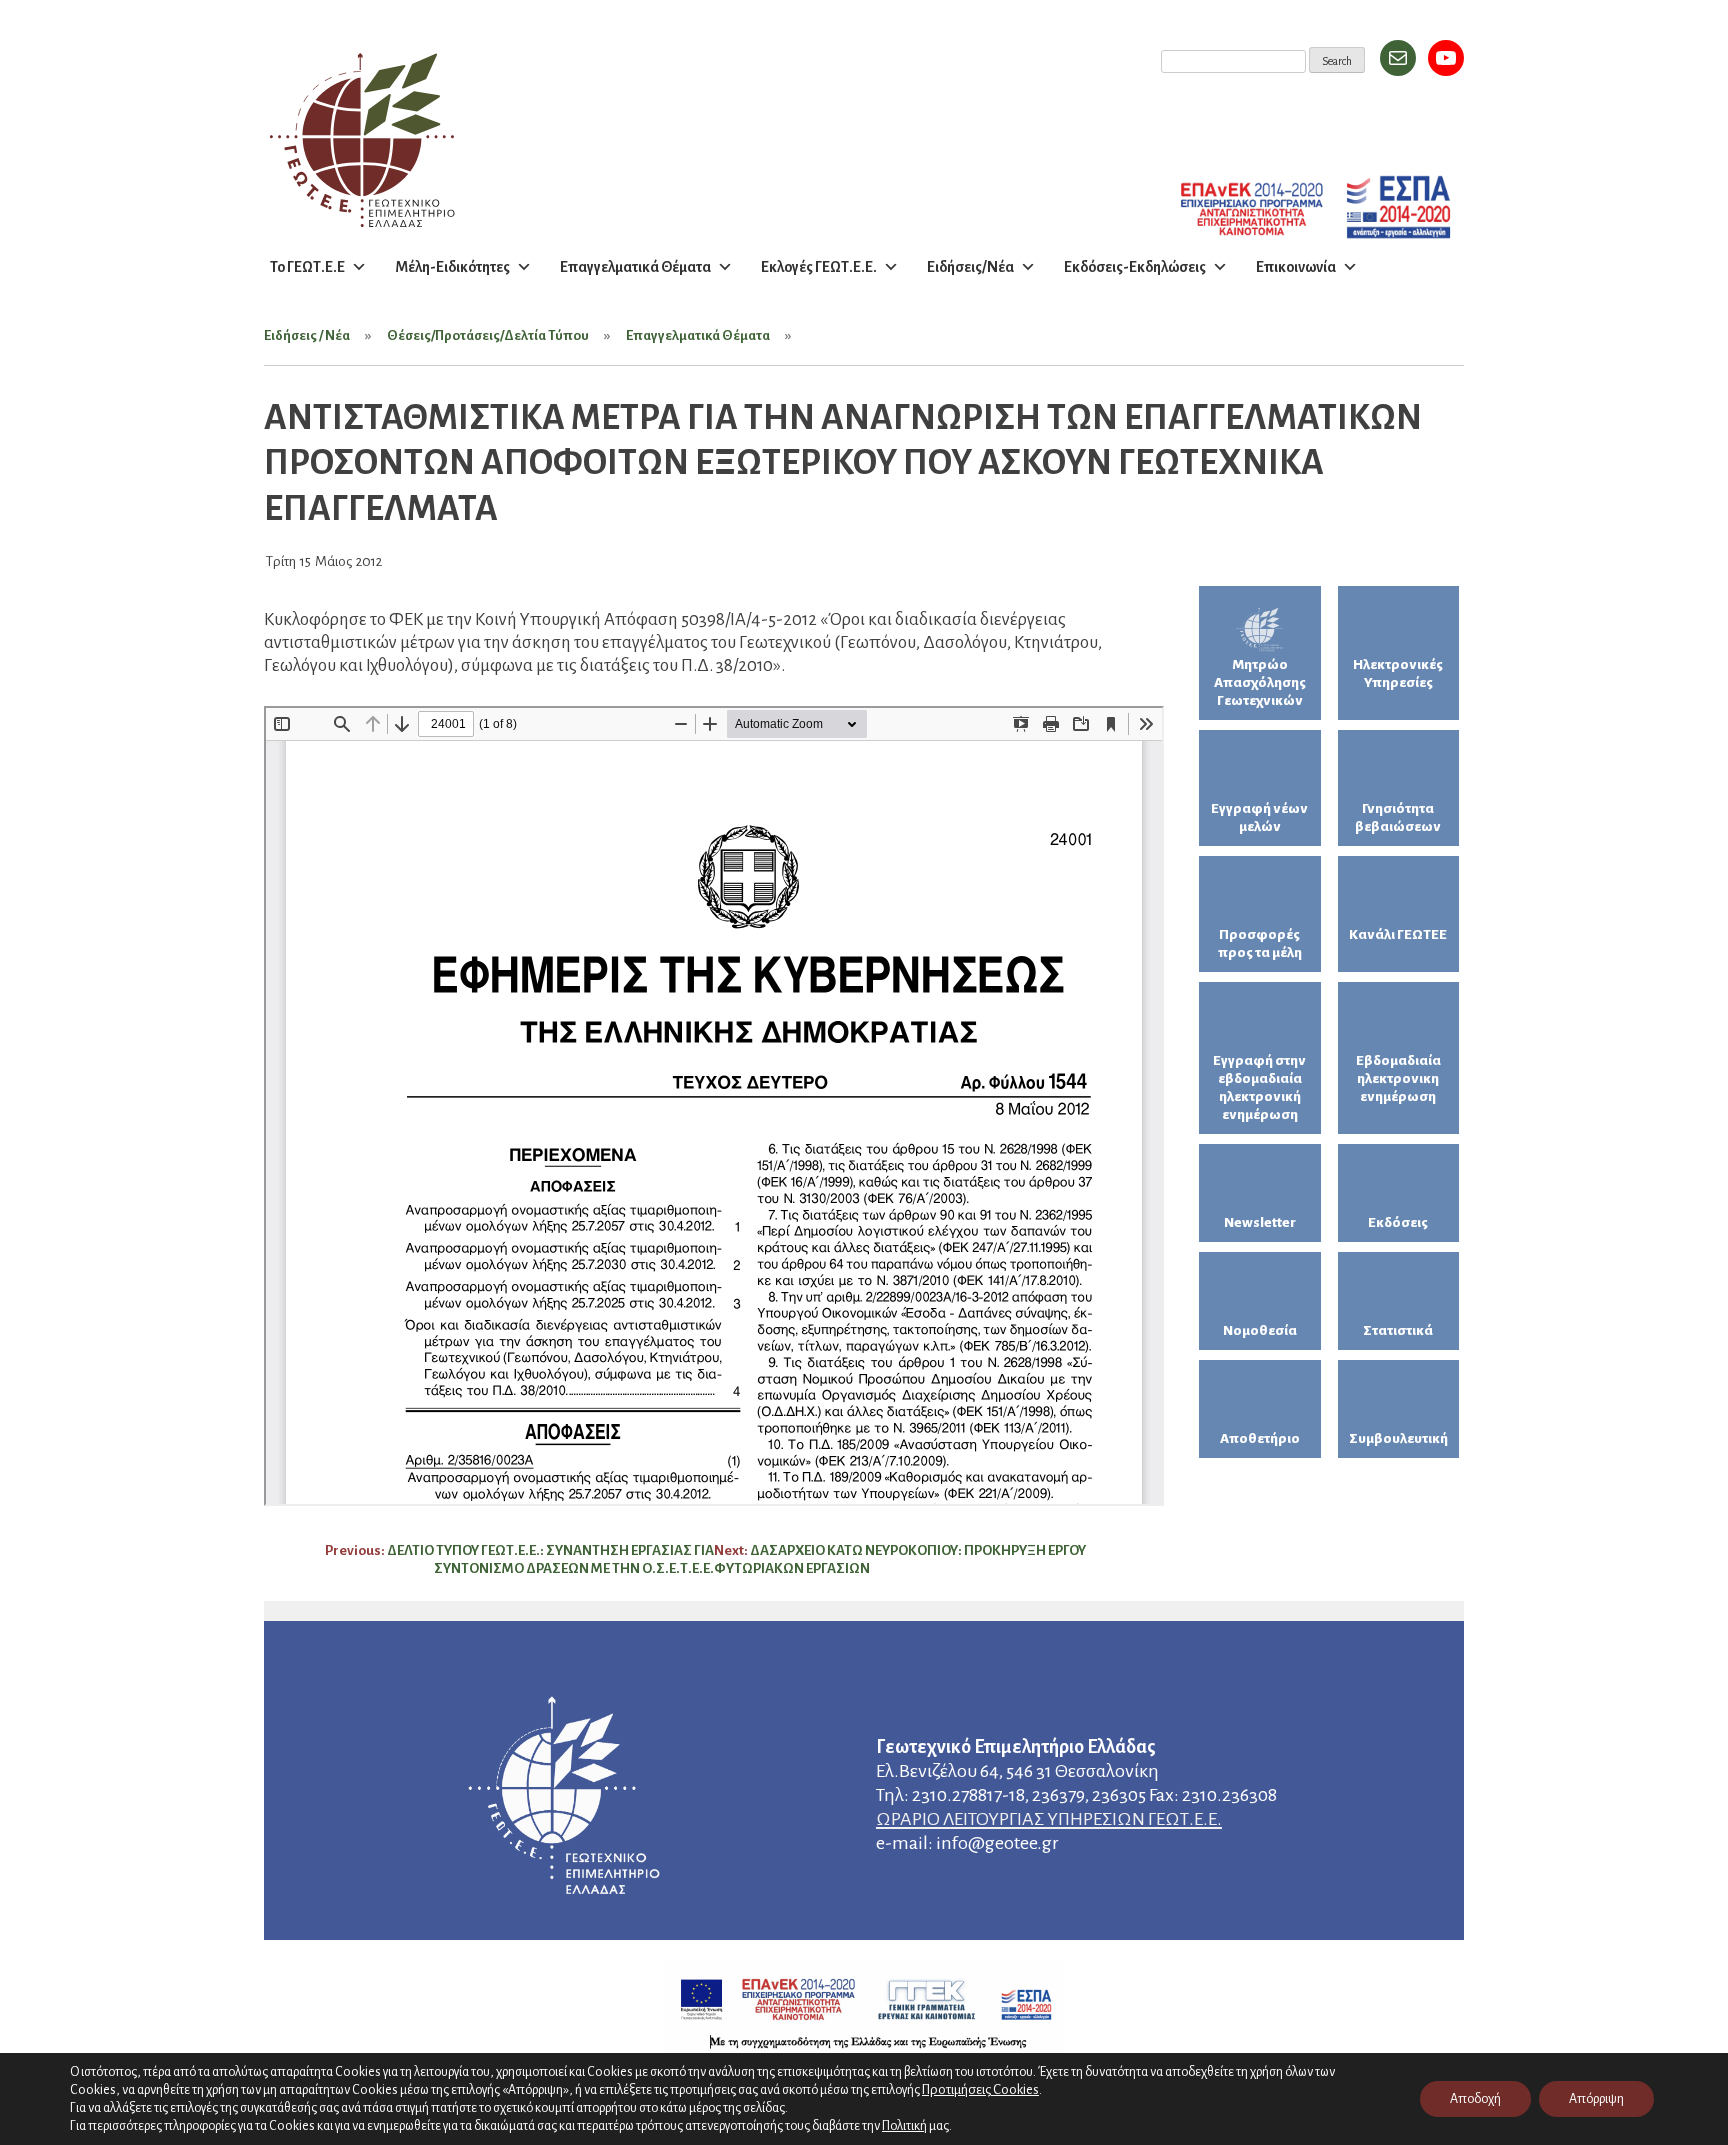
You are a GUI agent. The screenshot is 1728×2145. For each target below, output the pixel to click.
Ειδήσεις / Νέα (307, 335)
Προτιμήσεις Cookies (980, 2089)
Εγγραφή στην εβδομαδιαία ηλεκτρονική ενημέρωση (1259, 1087)
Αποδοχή (1475, 2099)
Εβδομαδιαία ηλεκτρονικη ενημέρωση (1398, 1078)
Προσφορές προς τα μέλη (1260, 943)
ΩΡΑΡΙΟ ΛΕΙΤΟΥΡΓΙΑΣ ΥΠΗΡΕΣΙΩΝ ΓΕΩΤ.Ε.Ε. (1049, 1819)
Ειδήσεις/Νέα (970, 267)
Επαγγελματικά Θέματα (635, 267)
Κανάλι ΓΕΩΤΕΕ (1398, 934)
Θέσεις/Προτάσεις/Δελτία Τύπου (488, 335)
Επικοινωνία (1296, 267)
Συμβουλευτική (1398, 1438)
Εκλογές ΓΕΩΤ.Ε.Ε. (819, 267)
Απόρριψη (1596, 2099)
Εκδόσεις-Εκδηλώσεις (1135, 267)
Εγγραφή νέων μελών (1259, 817)
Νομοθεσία (1260, 1330)
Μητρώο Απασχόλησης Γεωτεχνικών (1260, 682)
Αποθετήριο (1260, 1438)
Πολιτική (904, 2126)
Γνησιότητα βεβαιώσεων (1398, 817)
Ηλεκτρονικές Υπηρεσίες (1398, 673)
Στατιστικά (1398, 1330)
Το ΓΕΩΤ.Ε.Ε (307, 267)
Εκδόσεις (1398, 1222)
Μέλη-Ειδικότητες (452, 267)
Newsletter (1260, 1222)
